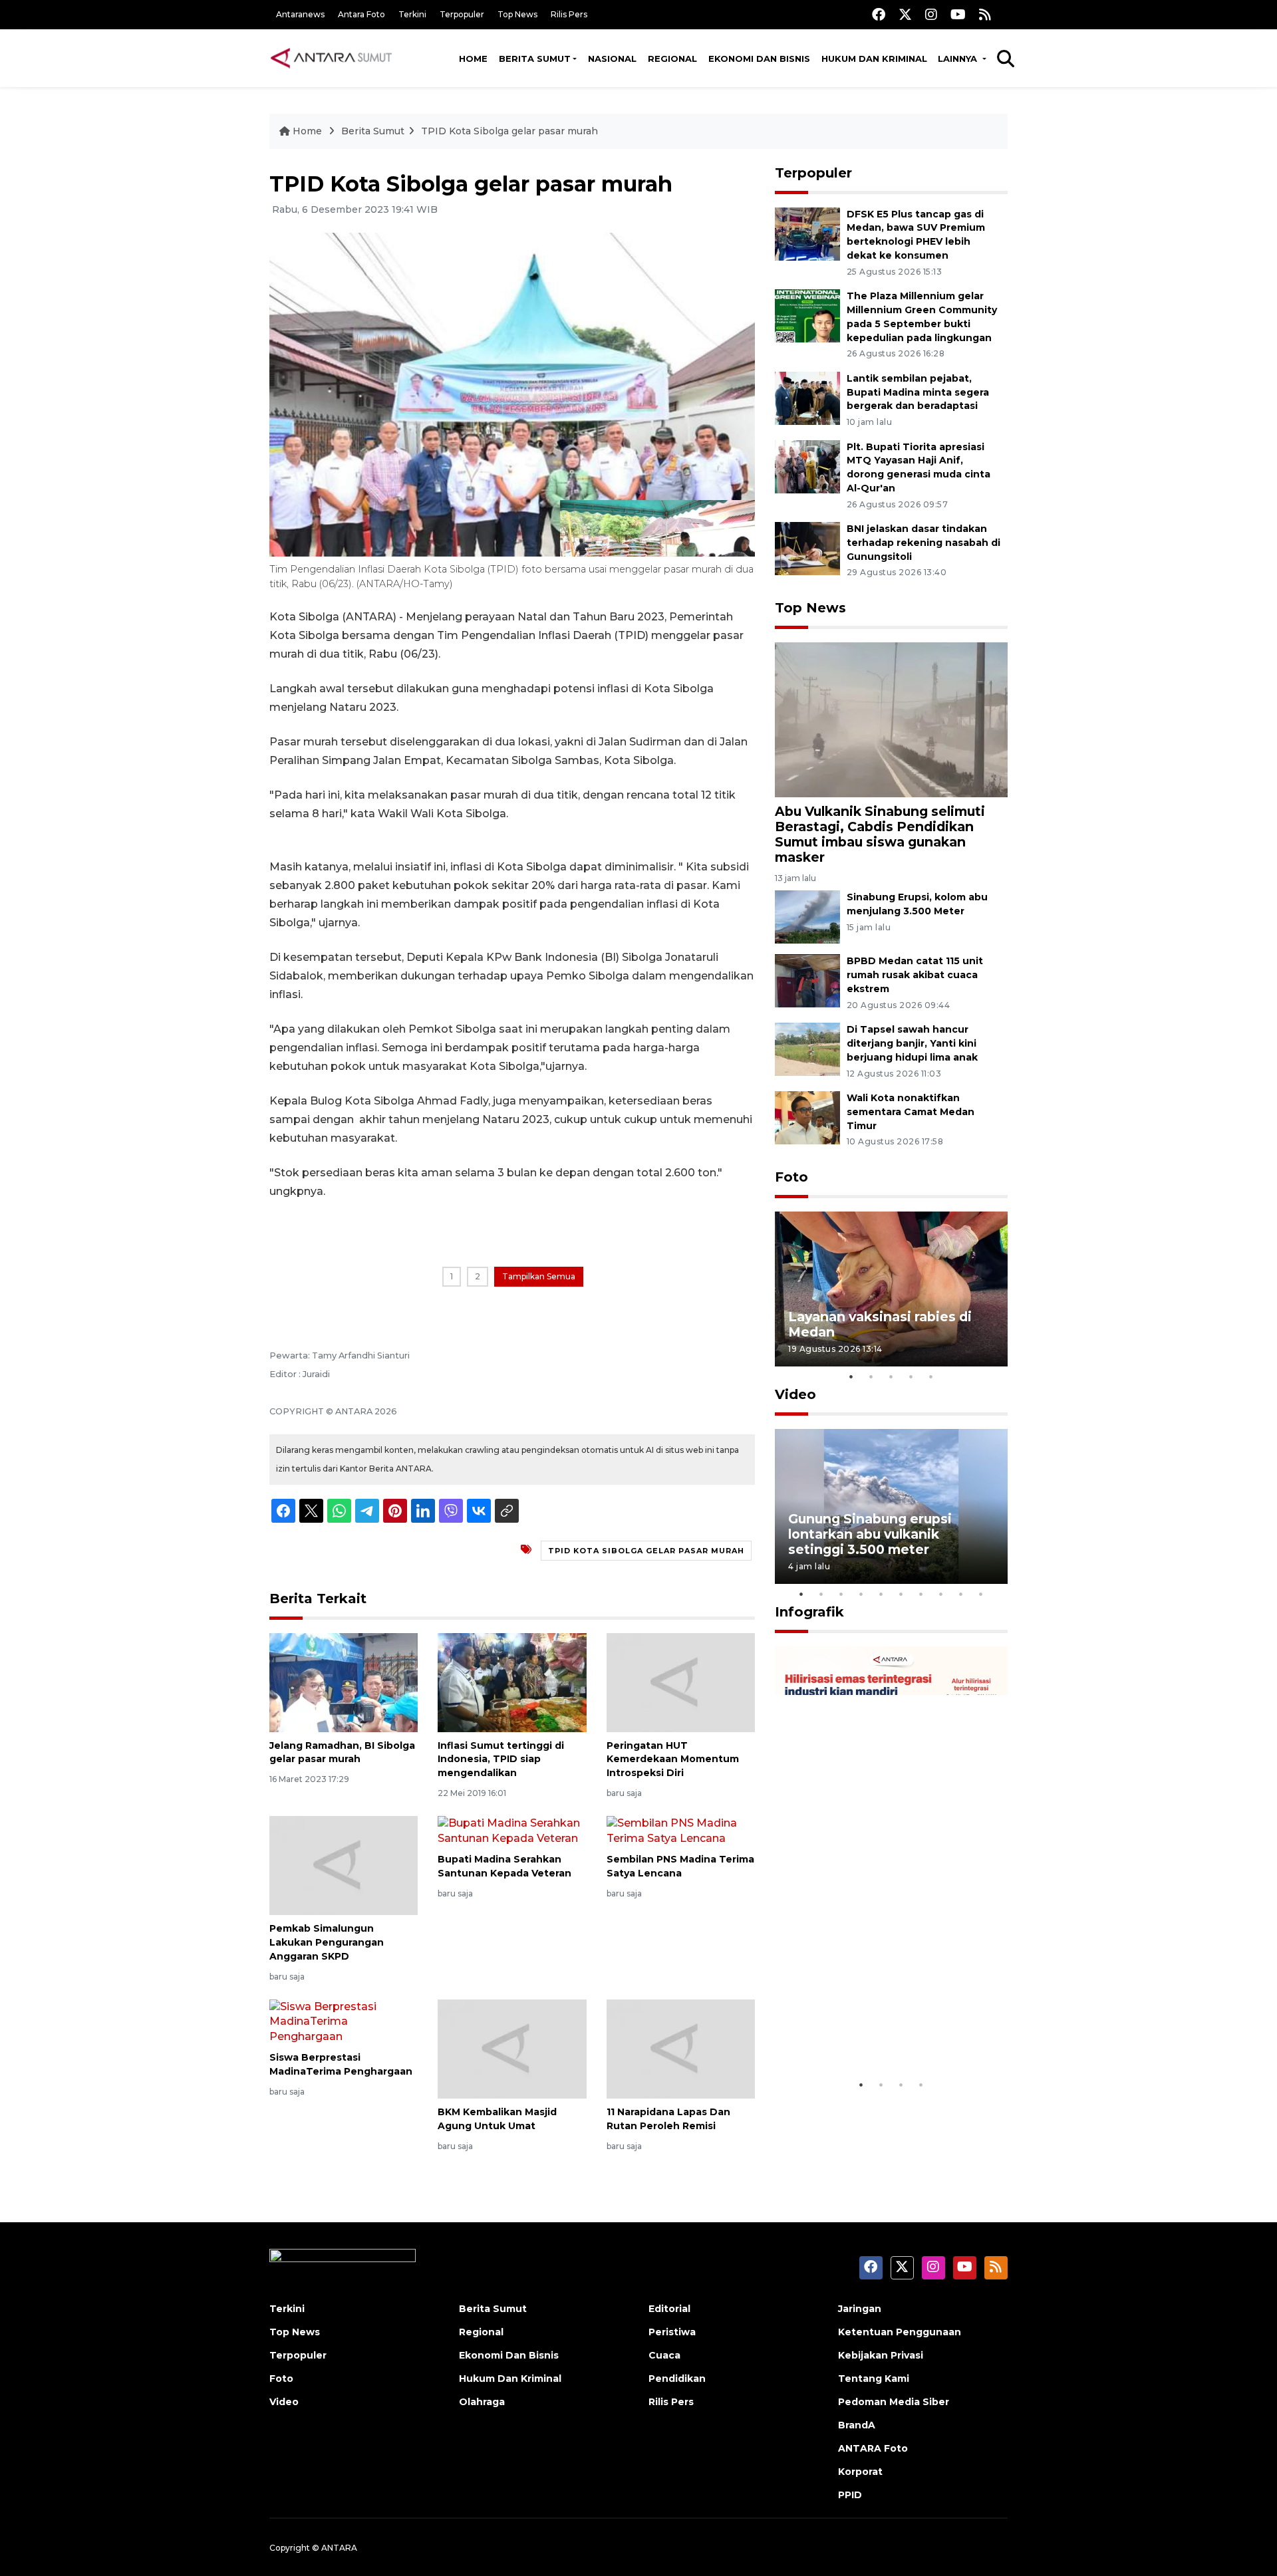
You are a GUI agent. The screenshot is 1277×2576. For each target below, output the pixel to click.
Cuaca (664, 2355)
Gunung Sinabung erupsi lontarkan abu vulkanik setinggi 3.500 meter (870, 1534)
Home (473, 59)
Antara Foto (361, 14)
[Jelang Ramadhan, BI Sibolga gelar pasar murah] (344, 1681)
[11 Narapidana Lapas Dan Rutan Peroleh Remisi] (681, 2048)
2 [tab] (871, 1376)
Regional (672, 59)
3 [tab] (891, 1376)
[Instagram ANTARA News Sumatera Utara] (931, 14)
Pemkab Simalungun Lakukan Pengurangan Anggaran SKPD (327, 1942)
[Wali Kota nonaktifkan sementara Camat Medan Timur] (807, 1117)
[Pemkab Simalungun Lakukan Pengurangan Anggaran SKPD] (344, 1865)
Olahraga (482, 2402)
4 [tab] (911, 1376)
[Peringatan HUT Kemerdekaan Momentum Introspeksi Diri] (681, 1681)
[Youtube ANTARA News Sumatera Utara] (958, 14)
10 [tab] (981, 1594)
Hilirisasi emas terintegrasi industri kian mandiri (879, 2031)
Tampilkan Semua (539, 1276)
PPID (850, 2495)
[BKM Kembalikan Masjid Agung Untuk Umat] (512, 2048)
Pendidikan (677, 2379)
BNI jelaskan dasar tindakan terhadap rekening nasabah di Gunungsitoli (923, 543)
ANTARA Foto (873, 2448)
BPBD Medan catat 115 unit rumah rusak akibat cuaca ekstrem (915, 975)
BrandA (857, 2425)
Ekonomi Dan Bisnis (759, 59)
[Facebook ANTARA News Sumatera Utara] (879, 14)
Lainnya (959, 59)
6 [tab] (901, 1594)
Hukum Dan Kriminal (510, 2379)
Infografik (809, 1612)
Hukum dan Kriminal (874, 59)
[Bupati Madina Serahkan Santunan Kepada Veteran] (512, 1830)
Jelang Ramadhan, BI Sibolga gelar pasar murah (342, 1752)
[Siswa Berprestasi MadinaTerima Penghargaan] (344, 2021)
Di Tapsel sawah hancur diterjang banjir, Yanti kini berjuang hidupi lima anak (912, 1043)
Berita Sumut (535, 59)
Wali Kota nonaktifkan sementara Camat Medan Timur (911, 1112)
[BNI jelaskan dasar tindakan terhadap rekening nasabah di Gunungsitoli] (807, 548)
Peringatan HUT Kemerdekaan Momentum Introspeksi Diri (673, 1759)
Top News (517, 14)
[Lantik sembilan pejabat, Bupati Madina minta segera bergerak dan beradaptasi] (807, 397)
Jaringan (860, 2309)
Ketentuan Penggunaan (900, 2332)
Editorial (669, 2309)
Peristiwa (672, 2332)
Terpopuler (462, 14)
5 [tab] (931, 1376)
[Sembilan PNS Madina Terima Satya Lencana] (681, 1830)
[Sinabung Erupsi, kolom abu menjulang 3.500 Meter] (807, 917)
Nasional (612, 59)
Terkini (412, 14)
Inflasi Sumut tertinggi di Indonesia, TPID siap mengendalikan (501, 1759)
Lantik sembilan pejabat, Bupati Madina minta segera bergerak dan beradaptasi (918, 392)
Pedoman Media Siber (894, 2402)
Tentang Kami (874, 2379)
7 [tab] (921, 1594)
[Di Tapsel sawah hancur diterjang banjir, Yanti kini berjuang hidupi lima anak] (807, 1048)
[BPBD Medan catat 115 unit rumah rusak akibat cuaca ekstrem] (807, 980)
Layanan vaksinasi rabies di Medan (880, 1324)
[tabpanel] (891, 1289)
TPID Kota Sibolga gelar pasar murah (509, 131)
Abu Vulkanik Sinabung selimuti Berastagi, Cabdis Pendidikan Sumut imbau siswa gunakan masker (880, 834)
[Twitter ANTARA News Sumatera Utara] (905, 14)
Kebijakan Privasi (881, 2355)
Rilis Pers (569, 14)
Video (795, 1394)
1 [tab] (851, 1376)
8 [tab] (941, 1594)
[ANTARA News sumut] (336, 58)
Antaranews (300, 14)
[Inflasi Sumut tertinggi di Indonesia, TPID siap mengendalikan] (512, 1681)
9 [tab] (961, 1594)
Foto (791, 1177)
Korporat (860, 2472)
